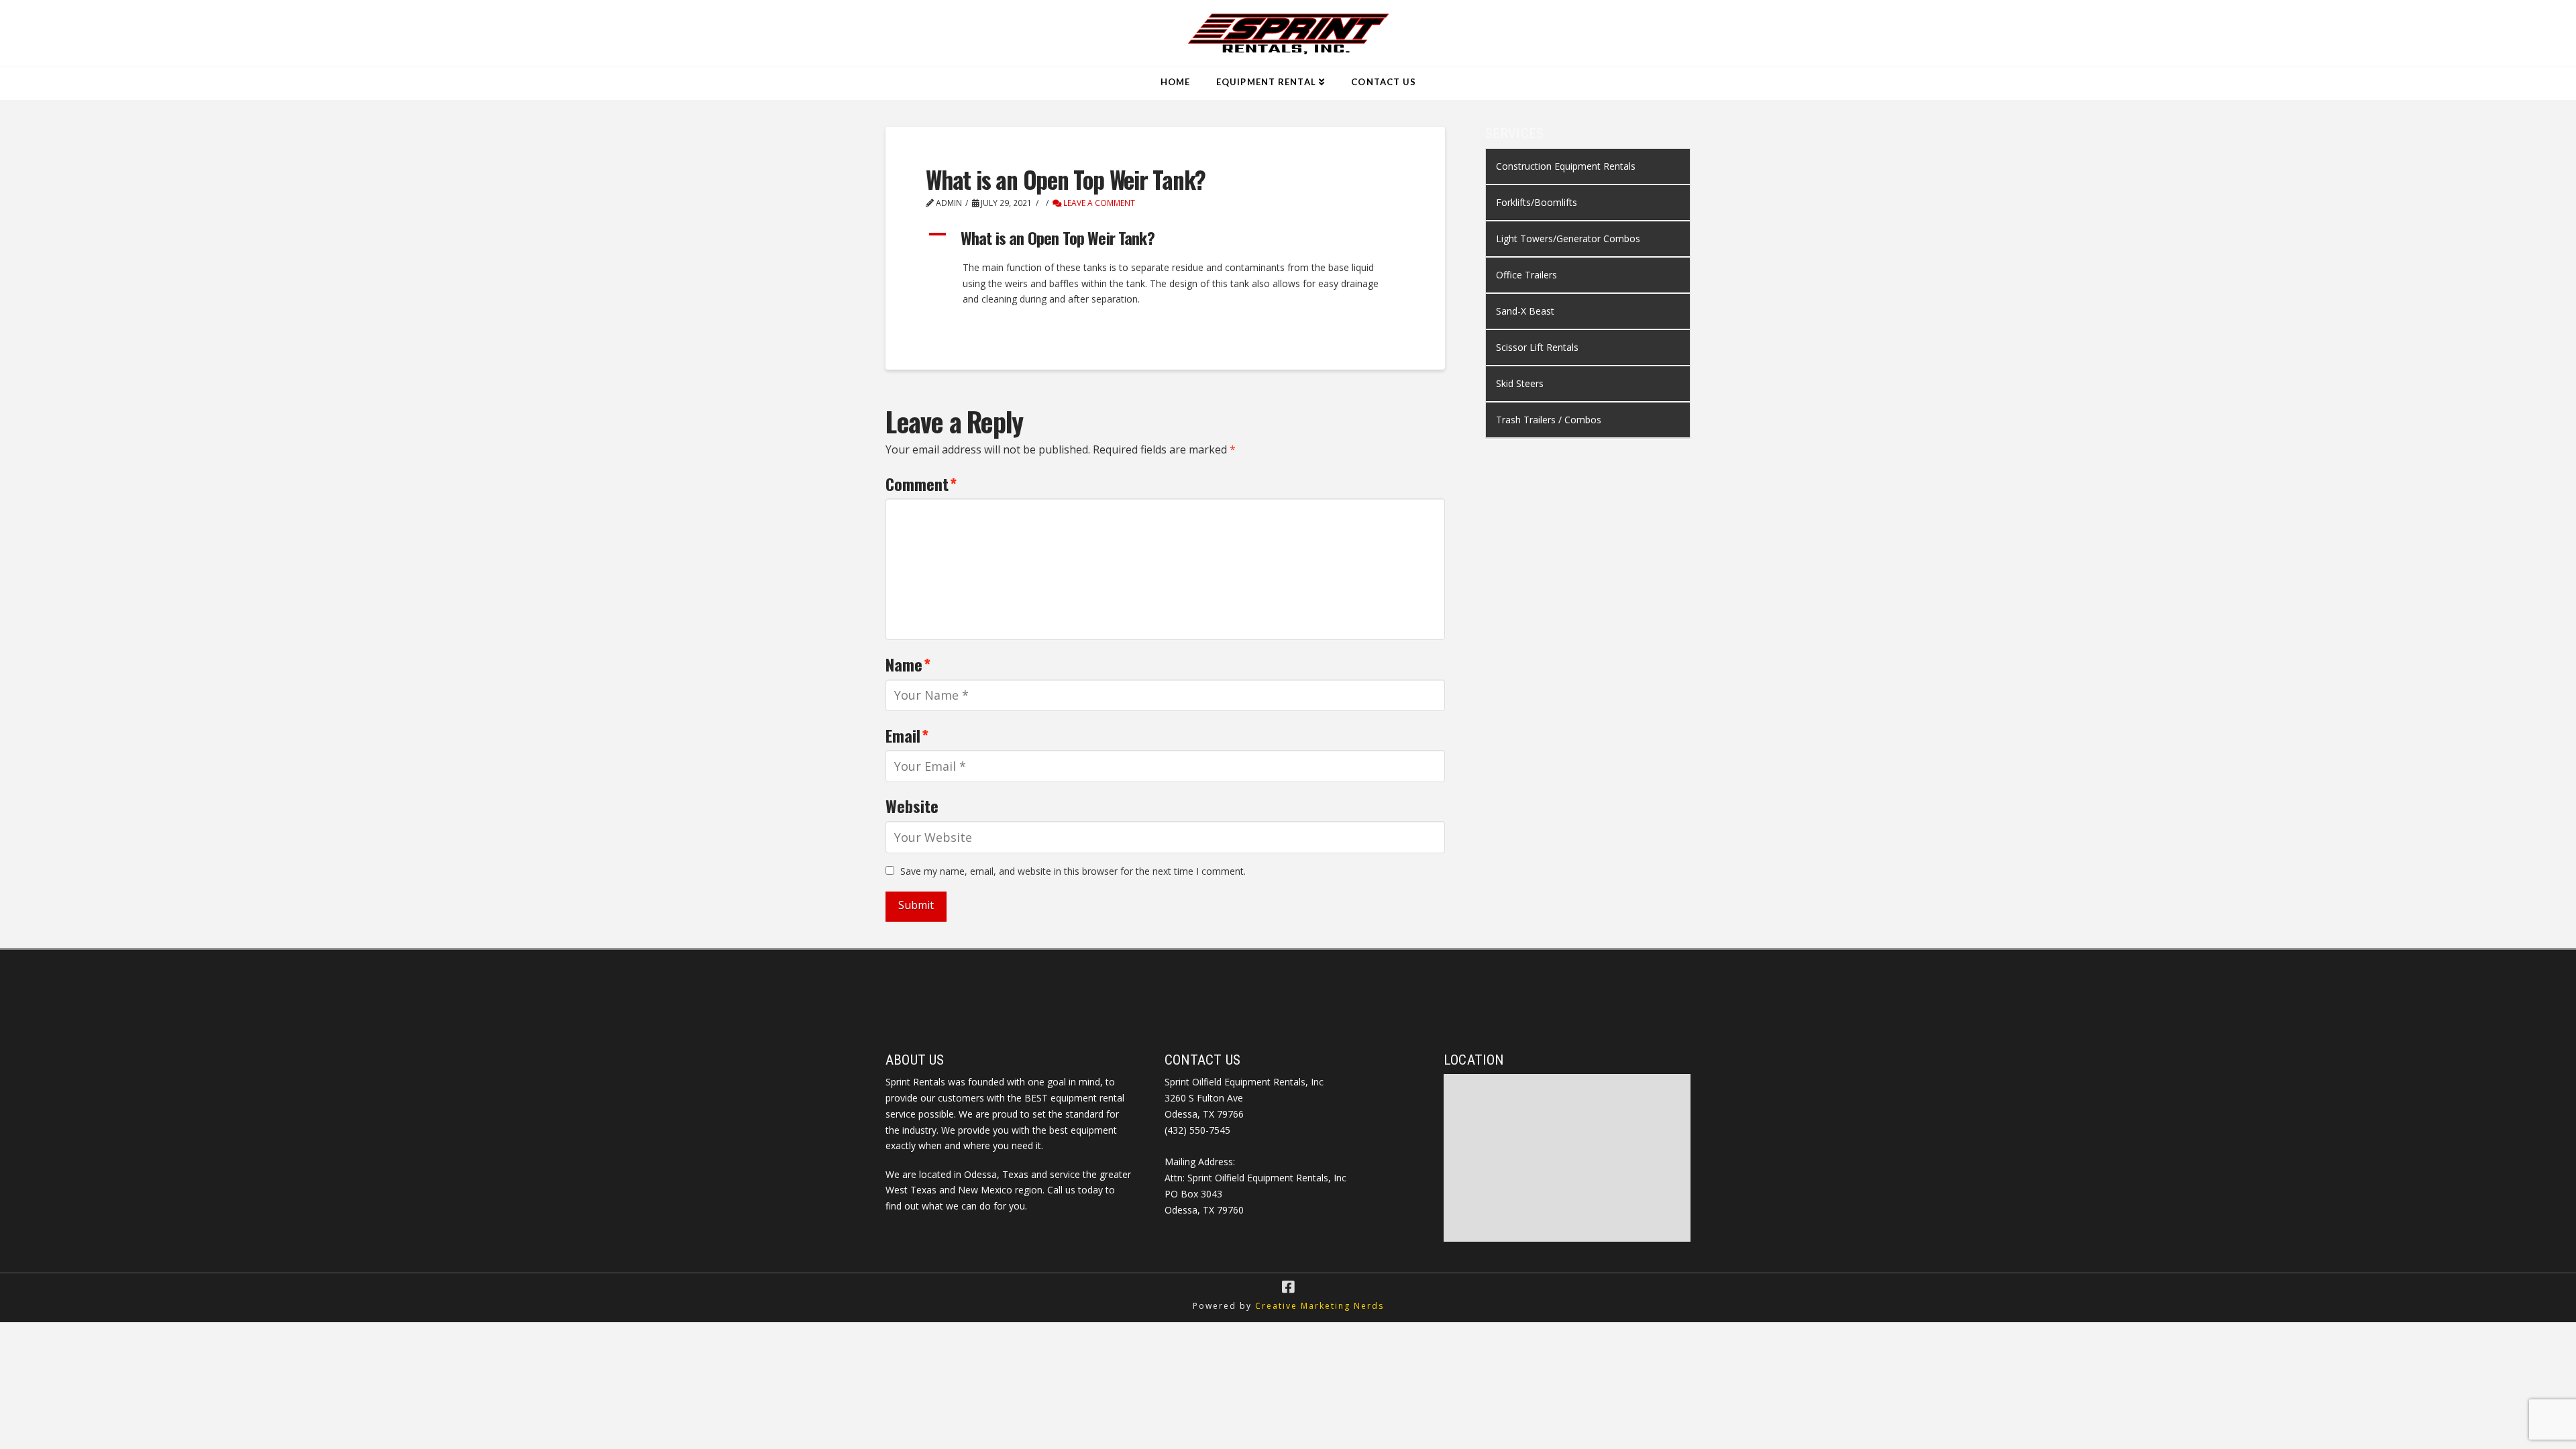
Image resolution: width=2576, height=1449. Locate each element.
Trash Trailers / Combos (1549, 420)
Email (907, 735)
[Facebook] (1288, 1287)
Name (908, 664)
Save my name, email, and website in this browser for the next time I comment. (1073, 871)
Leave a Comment (1098, 203)
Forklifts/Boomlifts (1537, 202)
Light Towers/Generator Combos (1568, 238)
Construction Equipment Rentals (1566, 166)
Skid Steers (1520, 383)
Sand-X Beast (1525, 311)
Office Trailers (1526, 275)
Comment (921, 484)
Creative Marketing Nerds (1320, 1306)
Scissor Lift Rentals (1537, 347)
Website (912, 806)
